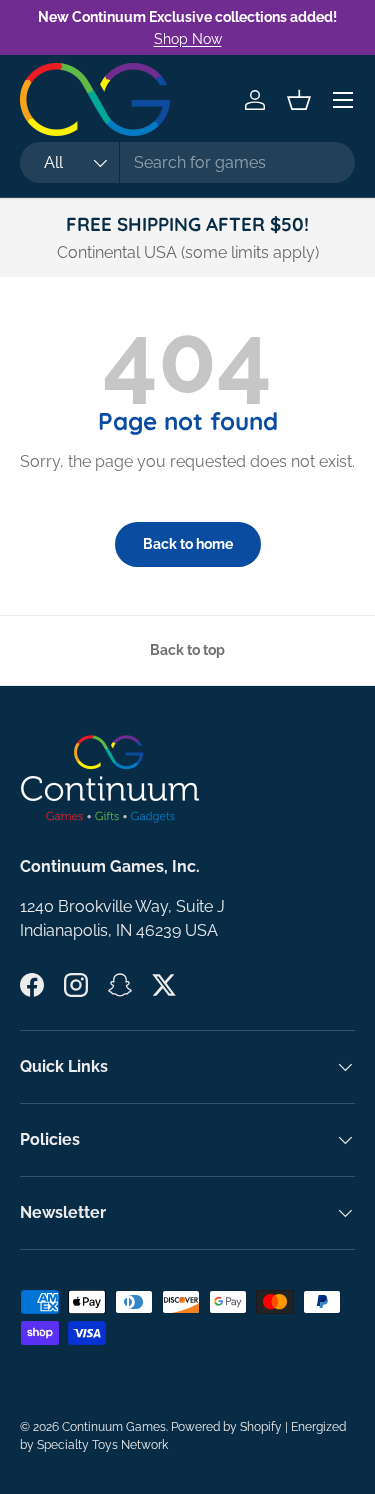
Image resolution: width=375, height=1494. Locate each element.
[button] (299, 100)
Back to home (188, 544)
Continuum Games (114, 1427)
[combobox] (187, 162)
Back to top (187, 650)
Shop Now (188, 38)
